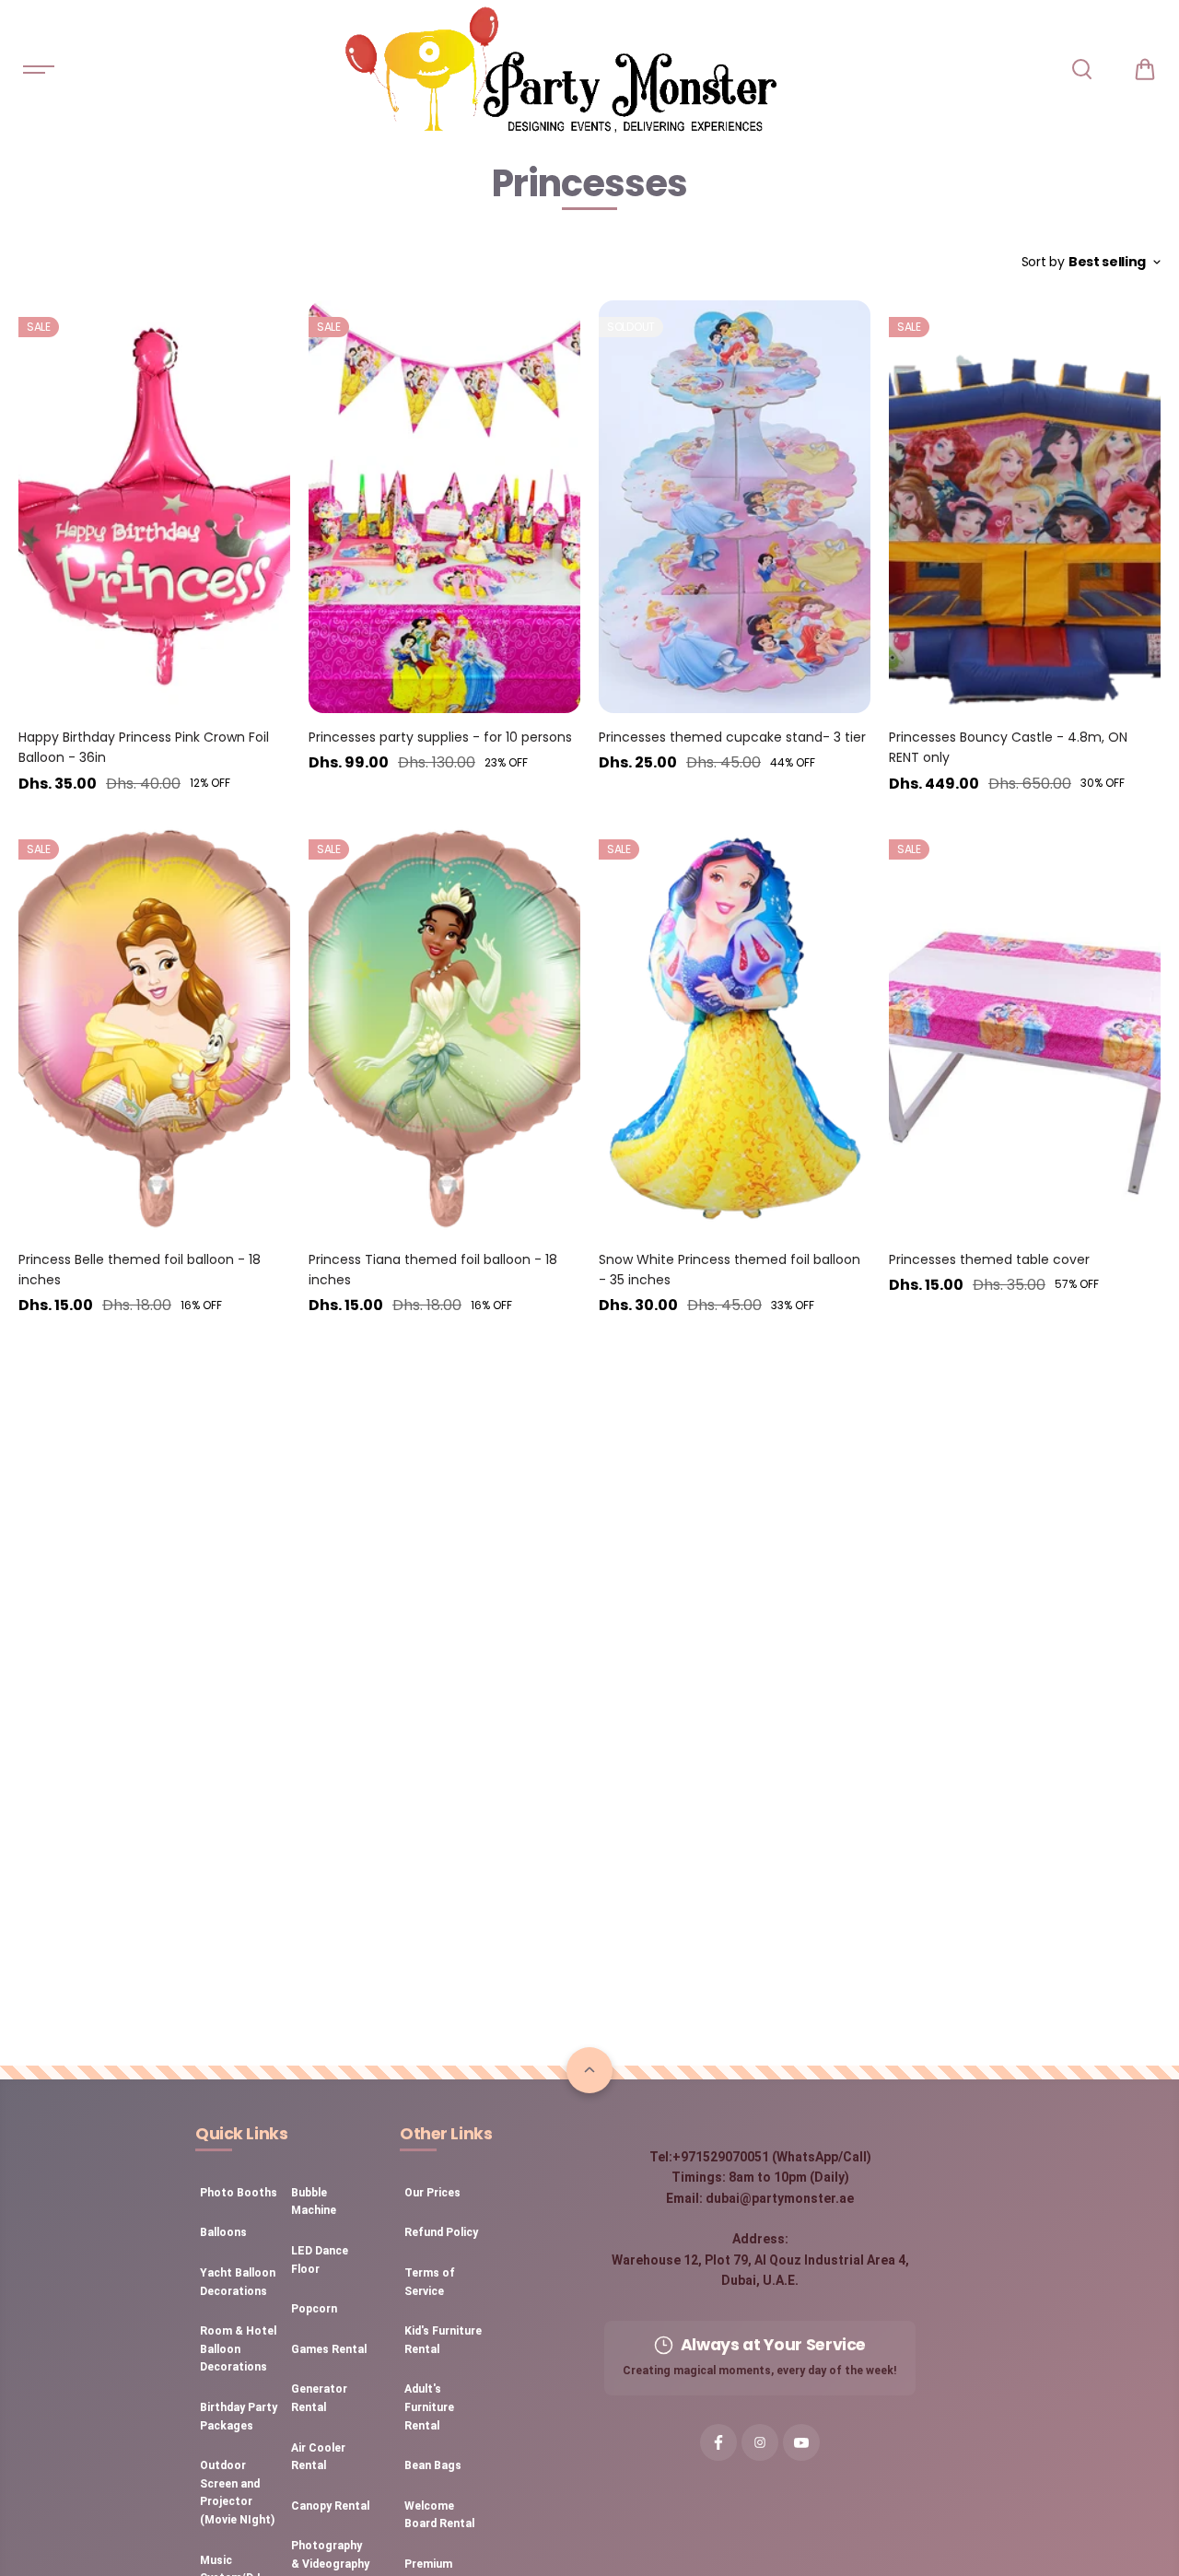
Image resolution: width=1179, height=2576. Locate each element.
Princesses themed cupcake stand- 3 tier (732, 737)
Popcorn (314, 2309)
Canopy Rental (330, 2506)
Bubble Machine (314, 2202)
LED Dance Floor (320, 2260)
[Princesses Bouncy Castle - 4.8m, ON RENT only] (1025, 507)
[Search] (1081, 69)
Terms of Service (430, 2282)
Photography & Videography (330, 2555)
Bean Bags (433, 2465)
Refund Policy (441, 2232)
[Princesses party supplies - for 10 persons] (444, 507)
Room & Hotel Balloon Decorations (238, 2349)
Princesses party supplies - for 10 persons (440, 737)
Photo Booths (239, 2193)
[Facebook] (718, 2442)
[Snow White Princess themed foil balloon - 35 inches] (735, 1029)
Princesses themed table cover (989, 1259)
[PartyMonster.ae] (560, 69)
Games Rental (329, 2349)
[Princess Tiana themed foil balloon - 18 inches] (444, 1029)
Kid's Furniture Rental (443, 2340)
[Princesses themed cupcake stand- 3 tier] (735, 507)
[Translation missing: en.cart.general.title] (1145, 69)
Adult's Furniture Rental (429, 2407)
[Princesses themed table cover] (1025, 1029)
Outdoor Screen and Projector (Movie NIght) (237, 2493)
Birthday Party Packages (239, 2417)
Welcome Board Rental (439, 2515)
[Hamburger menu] (39, 69)
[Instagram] (760, 2442)
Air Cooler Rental (318, 2457)
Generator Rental (319, 2398)
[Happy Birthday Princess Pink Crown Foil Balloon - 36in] (154, 507)
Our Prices (432, 2193)
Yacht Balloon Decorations (238, 2282)
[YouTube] (801, 2442)
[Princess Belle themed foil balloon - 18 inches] (154, 1029)
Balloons (223, 2232)
